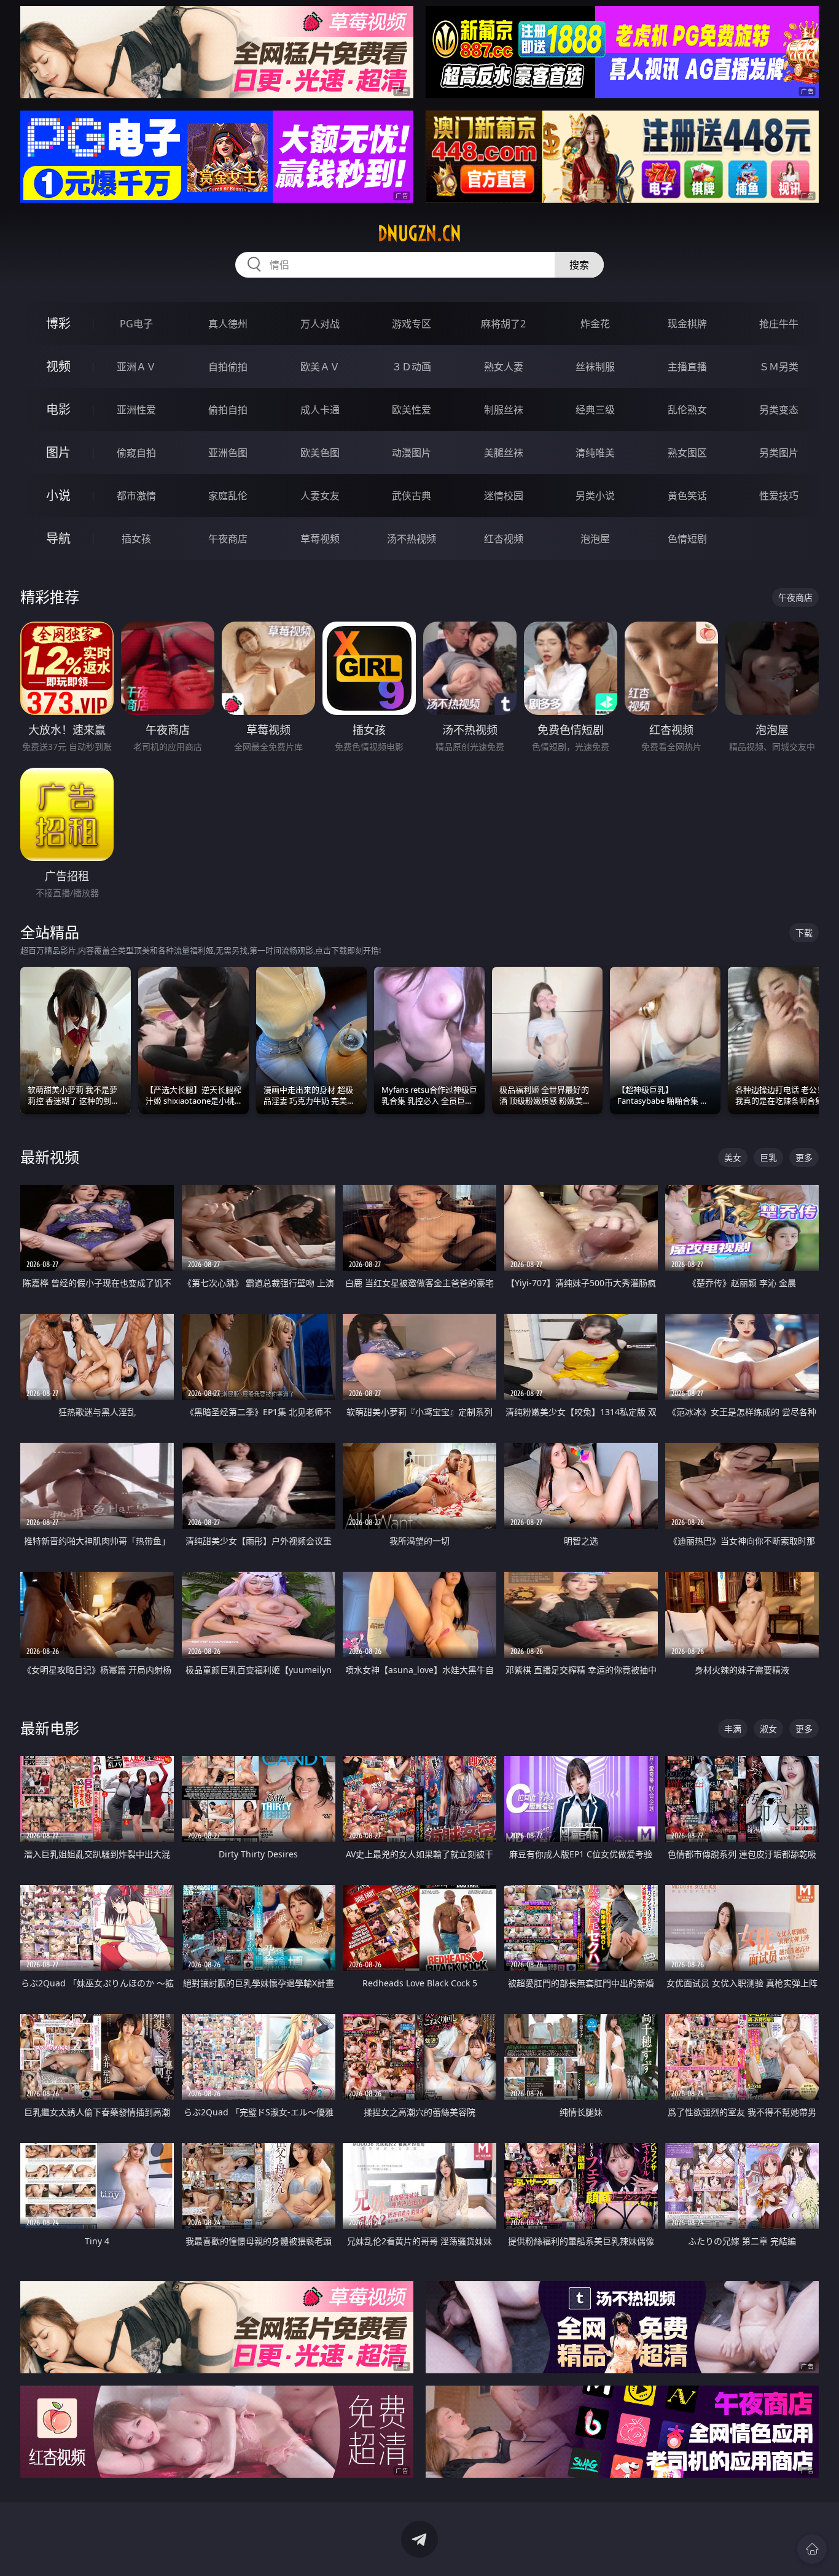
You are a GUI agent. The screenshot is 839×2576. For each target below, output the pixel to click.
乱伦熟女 (687, 410)
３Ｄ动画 (412, 367)
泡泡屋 (595, 539)
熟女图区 (687, 453)
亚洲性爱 (136, 410)
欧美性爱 (412, 410)
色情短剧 (687, 539)
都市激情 (136, 496)
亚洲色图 (228, 453)
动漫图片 (412, 453)
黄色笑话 (687, 496)
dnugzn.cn (419, 233)
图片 (58, 452)
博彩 (58, 323)
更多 (804, 1157)
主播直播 (687, 367)
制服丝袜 (504, 410)
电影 (58, 409)
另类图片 (779, 453)
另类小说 (595, 496)
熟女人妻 (504, 367)
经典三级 (595, 410)
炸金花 (595, 324)
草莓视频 (320, 539)
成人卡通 (320, 410)
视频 (58, 366)
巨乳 (768, 1157)
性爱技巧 (779, 496)
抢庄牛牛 (779, 324)
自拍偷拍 (228, 367)
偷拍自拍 (228, 410)
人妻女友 (320, 496)
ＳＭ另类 (779, 367)
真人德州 (228, 324)
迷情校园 (504, 496)
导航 (58, 538)
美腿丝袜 (504, 453)
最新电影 (50, 1728)
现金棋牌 (687, 324)
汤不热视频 (412, 539)
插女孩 (136, 539)
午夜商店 (228, 539)
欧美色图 (320, 453)
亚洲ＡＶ (136, 367)
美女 (733, 1157)
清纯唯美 (595, 453)
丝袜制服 (595, 367)
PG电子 (136, 324)
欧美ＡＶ (320, 367)
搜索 (579, 265)
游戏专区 (412, 324)
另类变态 (779, 410)
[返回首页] (812, 2549)
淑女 (768, 1729)
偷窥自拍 (136, 453)
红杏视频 (504, 539)
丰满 (733, 1729)
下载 (804, 933)
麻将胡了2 (503, 324)
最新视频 (50, 1157)
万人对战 (320, 324)
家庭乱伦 (228, 496)
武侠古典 (412, 496)
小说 (58, 495)
